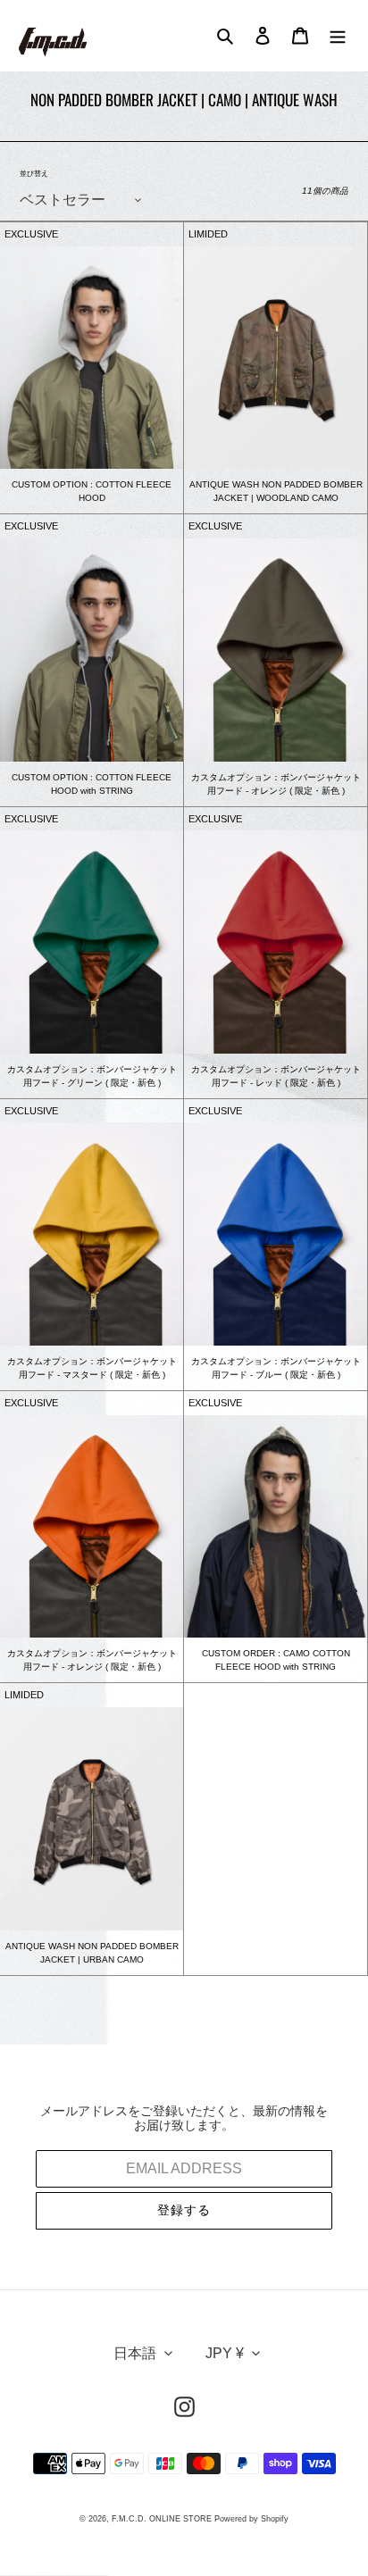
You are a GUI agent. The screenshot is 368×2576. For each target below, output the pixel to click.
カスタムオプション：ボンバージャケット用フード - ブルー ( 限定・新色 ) (276, 1368)
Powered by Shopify (251, 2519)
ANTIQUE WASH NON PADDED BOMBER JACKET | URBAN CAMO (92, 1953)
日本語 (135, 2353)
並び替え (34, 174)
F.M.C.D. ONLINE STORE (162, 2519)
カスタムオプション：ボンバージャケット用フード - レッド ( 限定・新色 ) (276, 1076)
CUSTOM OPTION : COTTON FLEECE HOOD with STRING (92, 784)
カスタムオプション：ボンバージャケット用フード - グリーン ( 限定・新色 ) (92, 1076)
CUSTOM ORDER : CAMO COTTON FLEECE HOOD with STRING (276, 1660)
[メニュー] (338, 36)
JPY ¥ (225, 2353)
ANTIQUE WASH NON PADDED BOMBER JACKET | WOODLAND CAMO (276, 491)
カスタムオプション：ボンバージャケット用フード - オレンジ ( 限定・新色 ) (276, 784)
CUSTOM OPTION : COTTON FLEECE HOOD (92, 491)
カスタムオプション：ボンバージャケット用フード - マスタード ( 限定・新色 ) (92, 1368)
